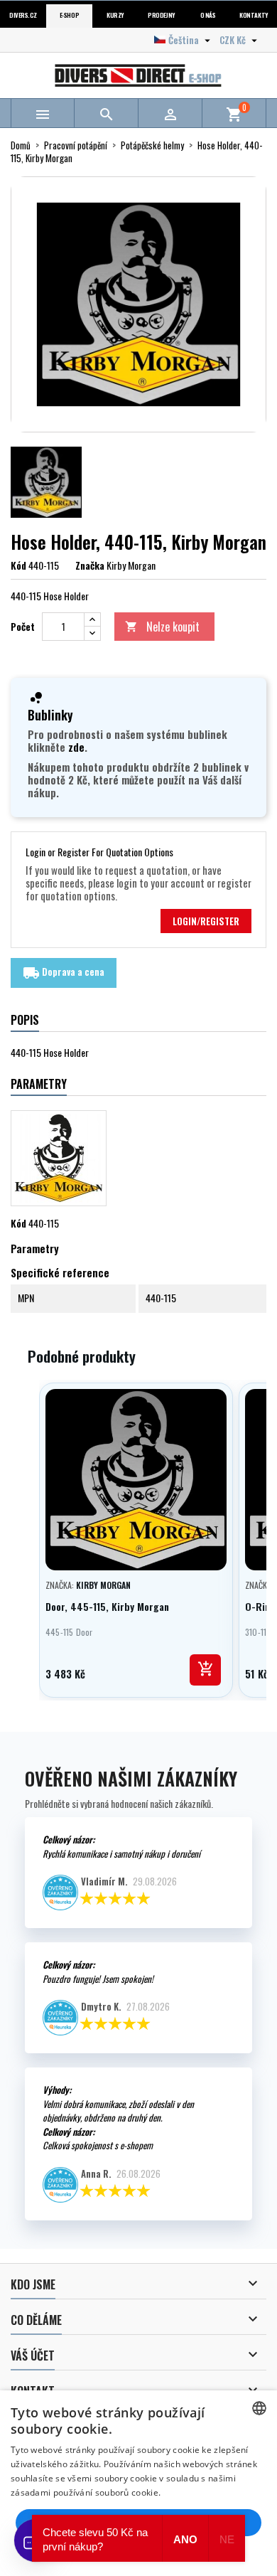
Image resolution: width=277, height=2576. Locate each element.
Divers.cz (23, 15)
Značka (90, 565)
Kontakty (254, 15)
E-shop (69, 15)
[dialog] (138, 2483)
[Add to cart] (205, 1670)
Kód (18, 565)
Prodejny (161, 15)
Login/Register (206, 921)
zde (76, 747)
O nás (208, 15)
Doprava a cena (64, 973)
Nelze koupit (162, 627)
